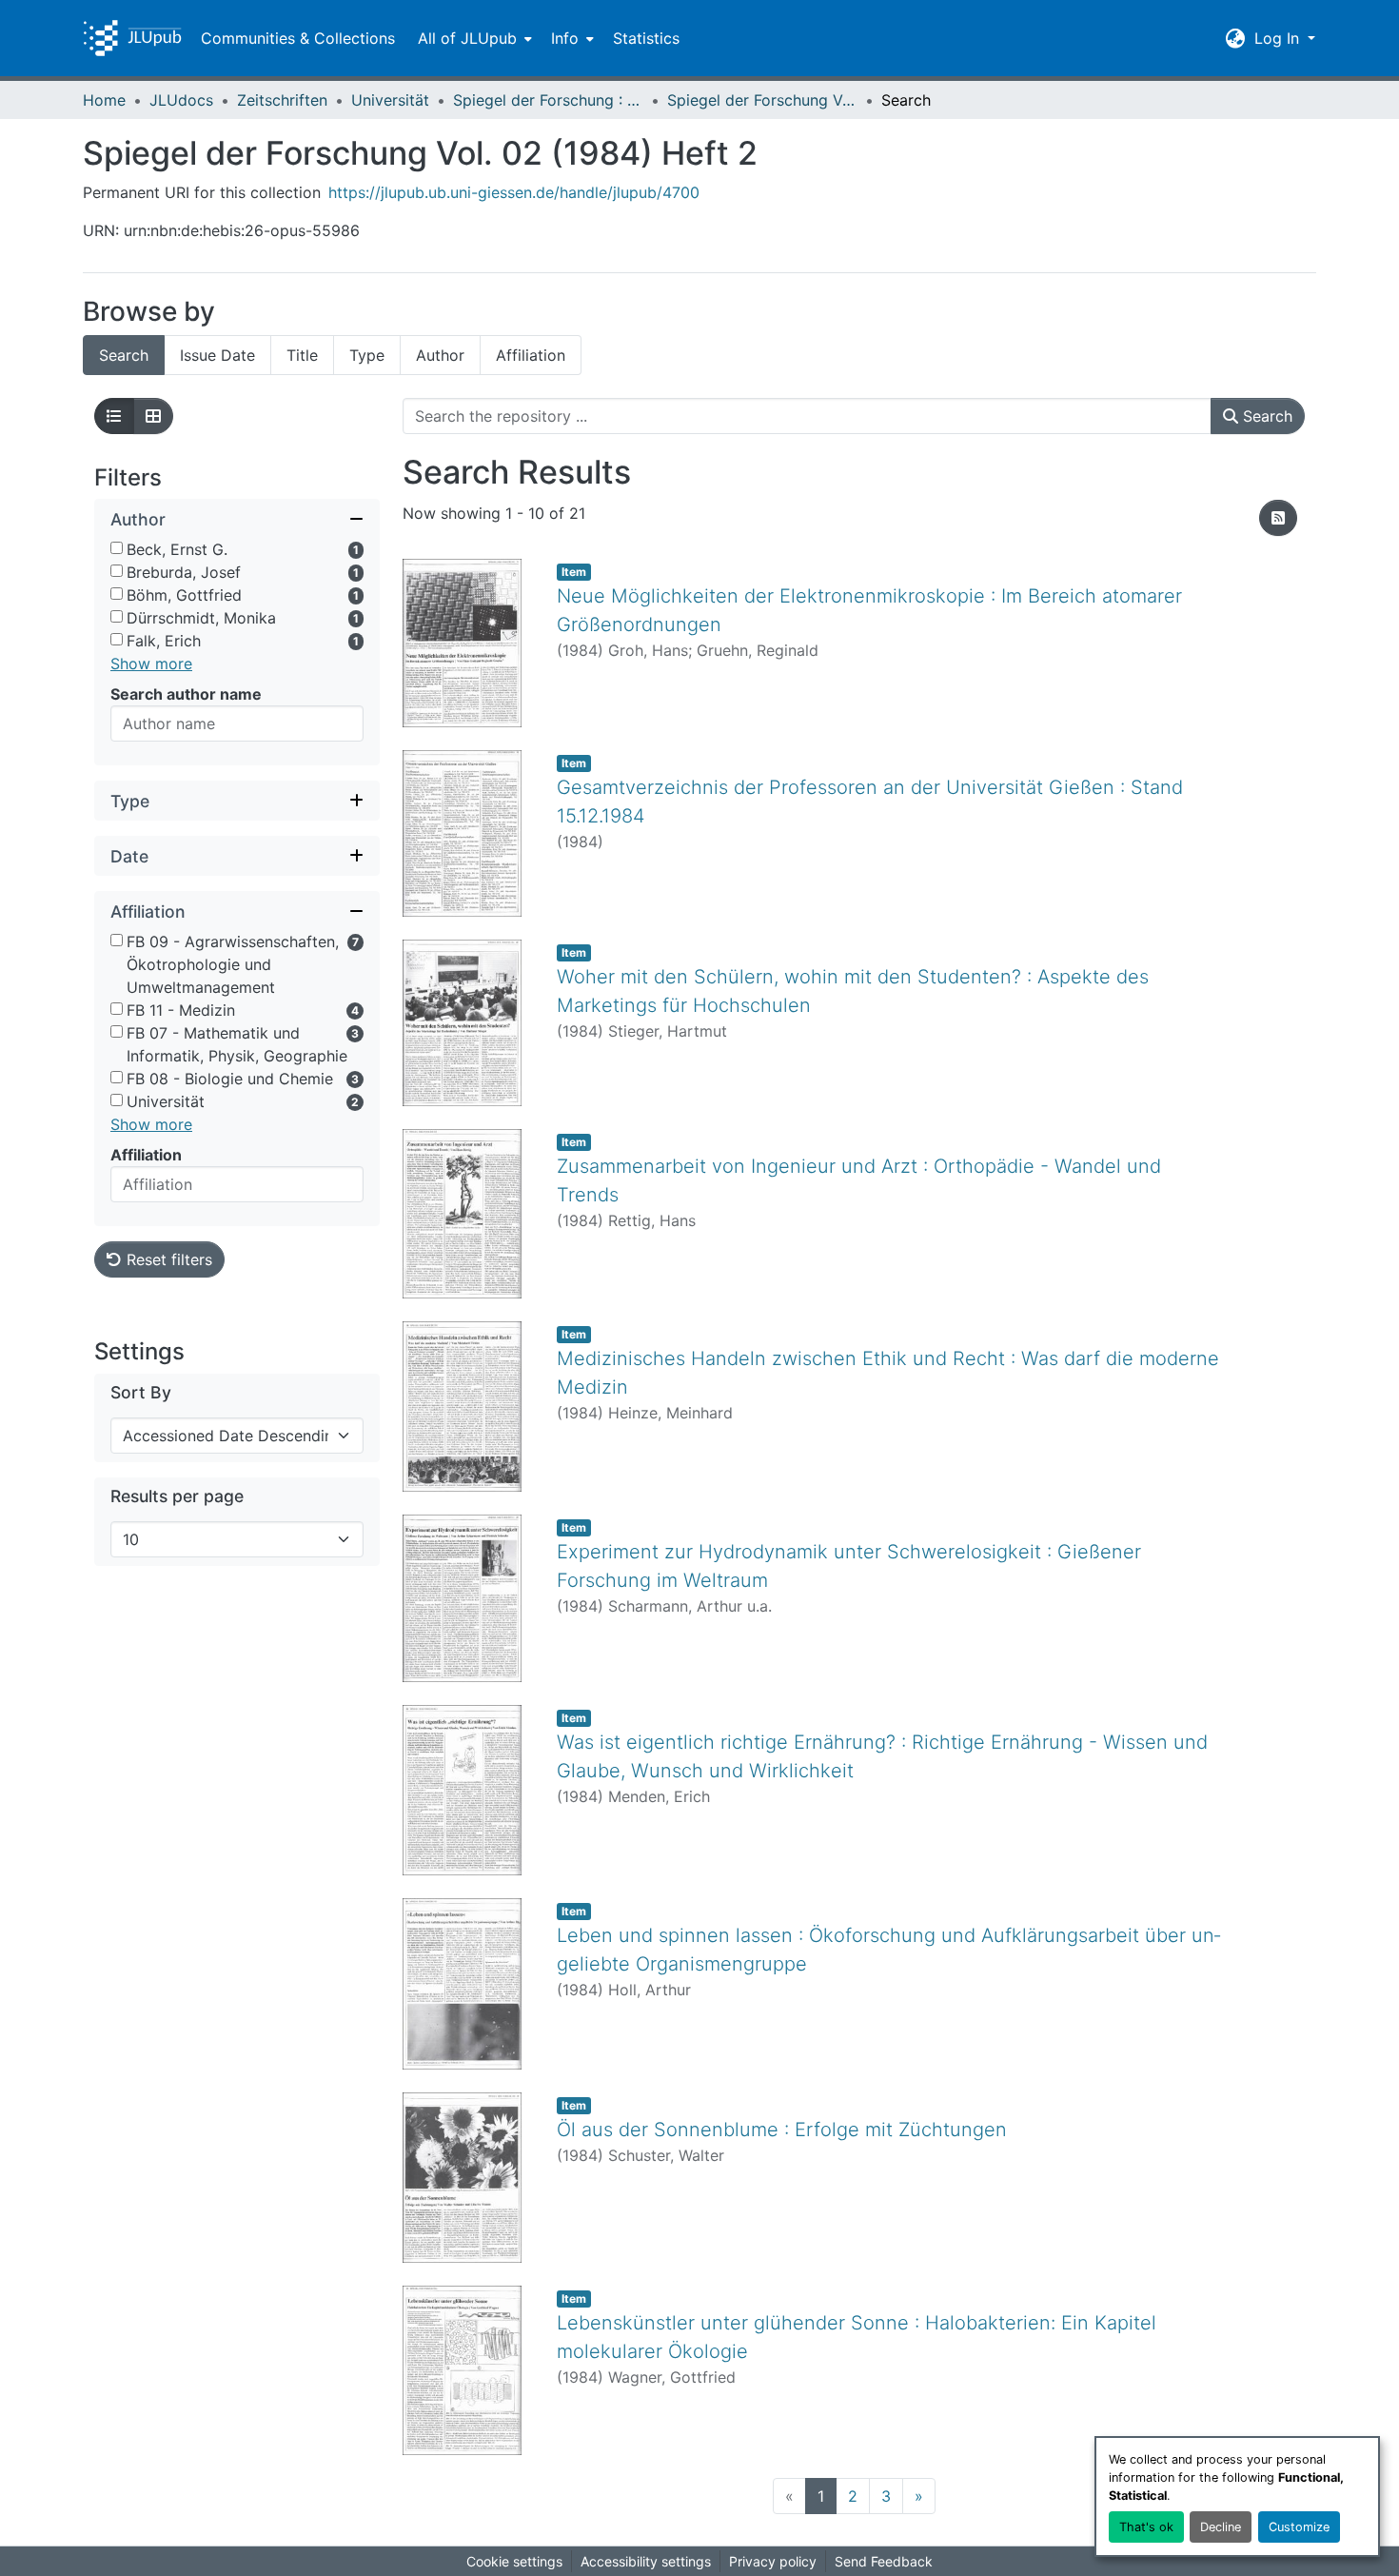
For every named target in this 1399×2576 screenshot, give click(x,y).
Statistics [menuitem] (646, 38)
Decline (1221, 2527)
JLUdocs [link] (181, 100)
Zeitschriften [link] (282, 100)
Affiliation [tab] (531, 355)
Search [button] (1265, 416)
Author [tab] (440, 355)
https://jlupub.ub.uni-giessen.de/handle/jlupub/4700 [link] (514, 192)
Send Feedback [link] (884, 2561)
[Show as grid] (153, 416)
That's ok (1146, 2527)
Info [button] (565, 38)
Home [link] (104, 100)
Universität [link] (390, 100)
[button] (132, 38)
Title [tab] (302, 355)
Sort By (141, 1393)
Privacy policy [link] (773, 2561)
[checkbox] (117, 549)
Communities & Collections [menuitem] (298, 38)
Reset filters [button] (167, 1260)
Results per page (177, 1497)
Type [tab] (367, 355)
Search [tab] (124, 355)
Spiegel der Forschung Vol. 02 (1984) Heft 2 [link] (762, 100)
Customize (1299, 2527)
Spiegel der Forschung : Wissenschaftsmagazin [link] (548, 100)
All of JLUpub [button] (467, 38)
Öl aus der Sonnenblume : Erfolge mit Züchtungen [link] (782, 2130)
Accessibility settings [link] (646, 2561)
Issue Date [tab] (217, 355)
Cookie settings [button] (514, 2561)
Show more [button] (151, 664)
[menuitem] (473, 38)
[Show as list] (114, 416)
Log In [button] (1279, 38)
